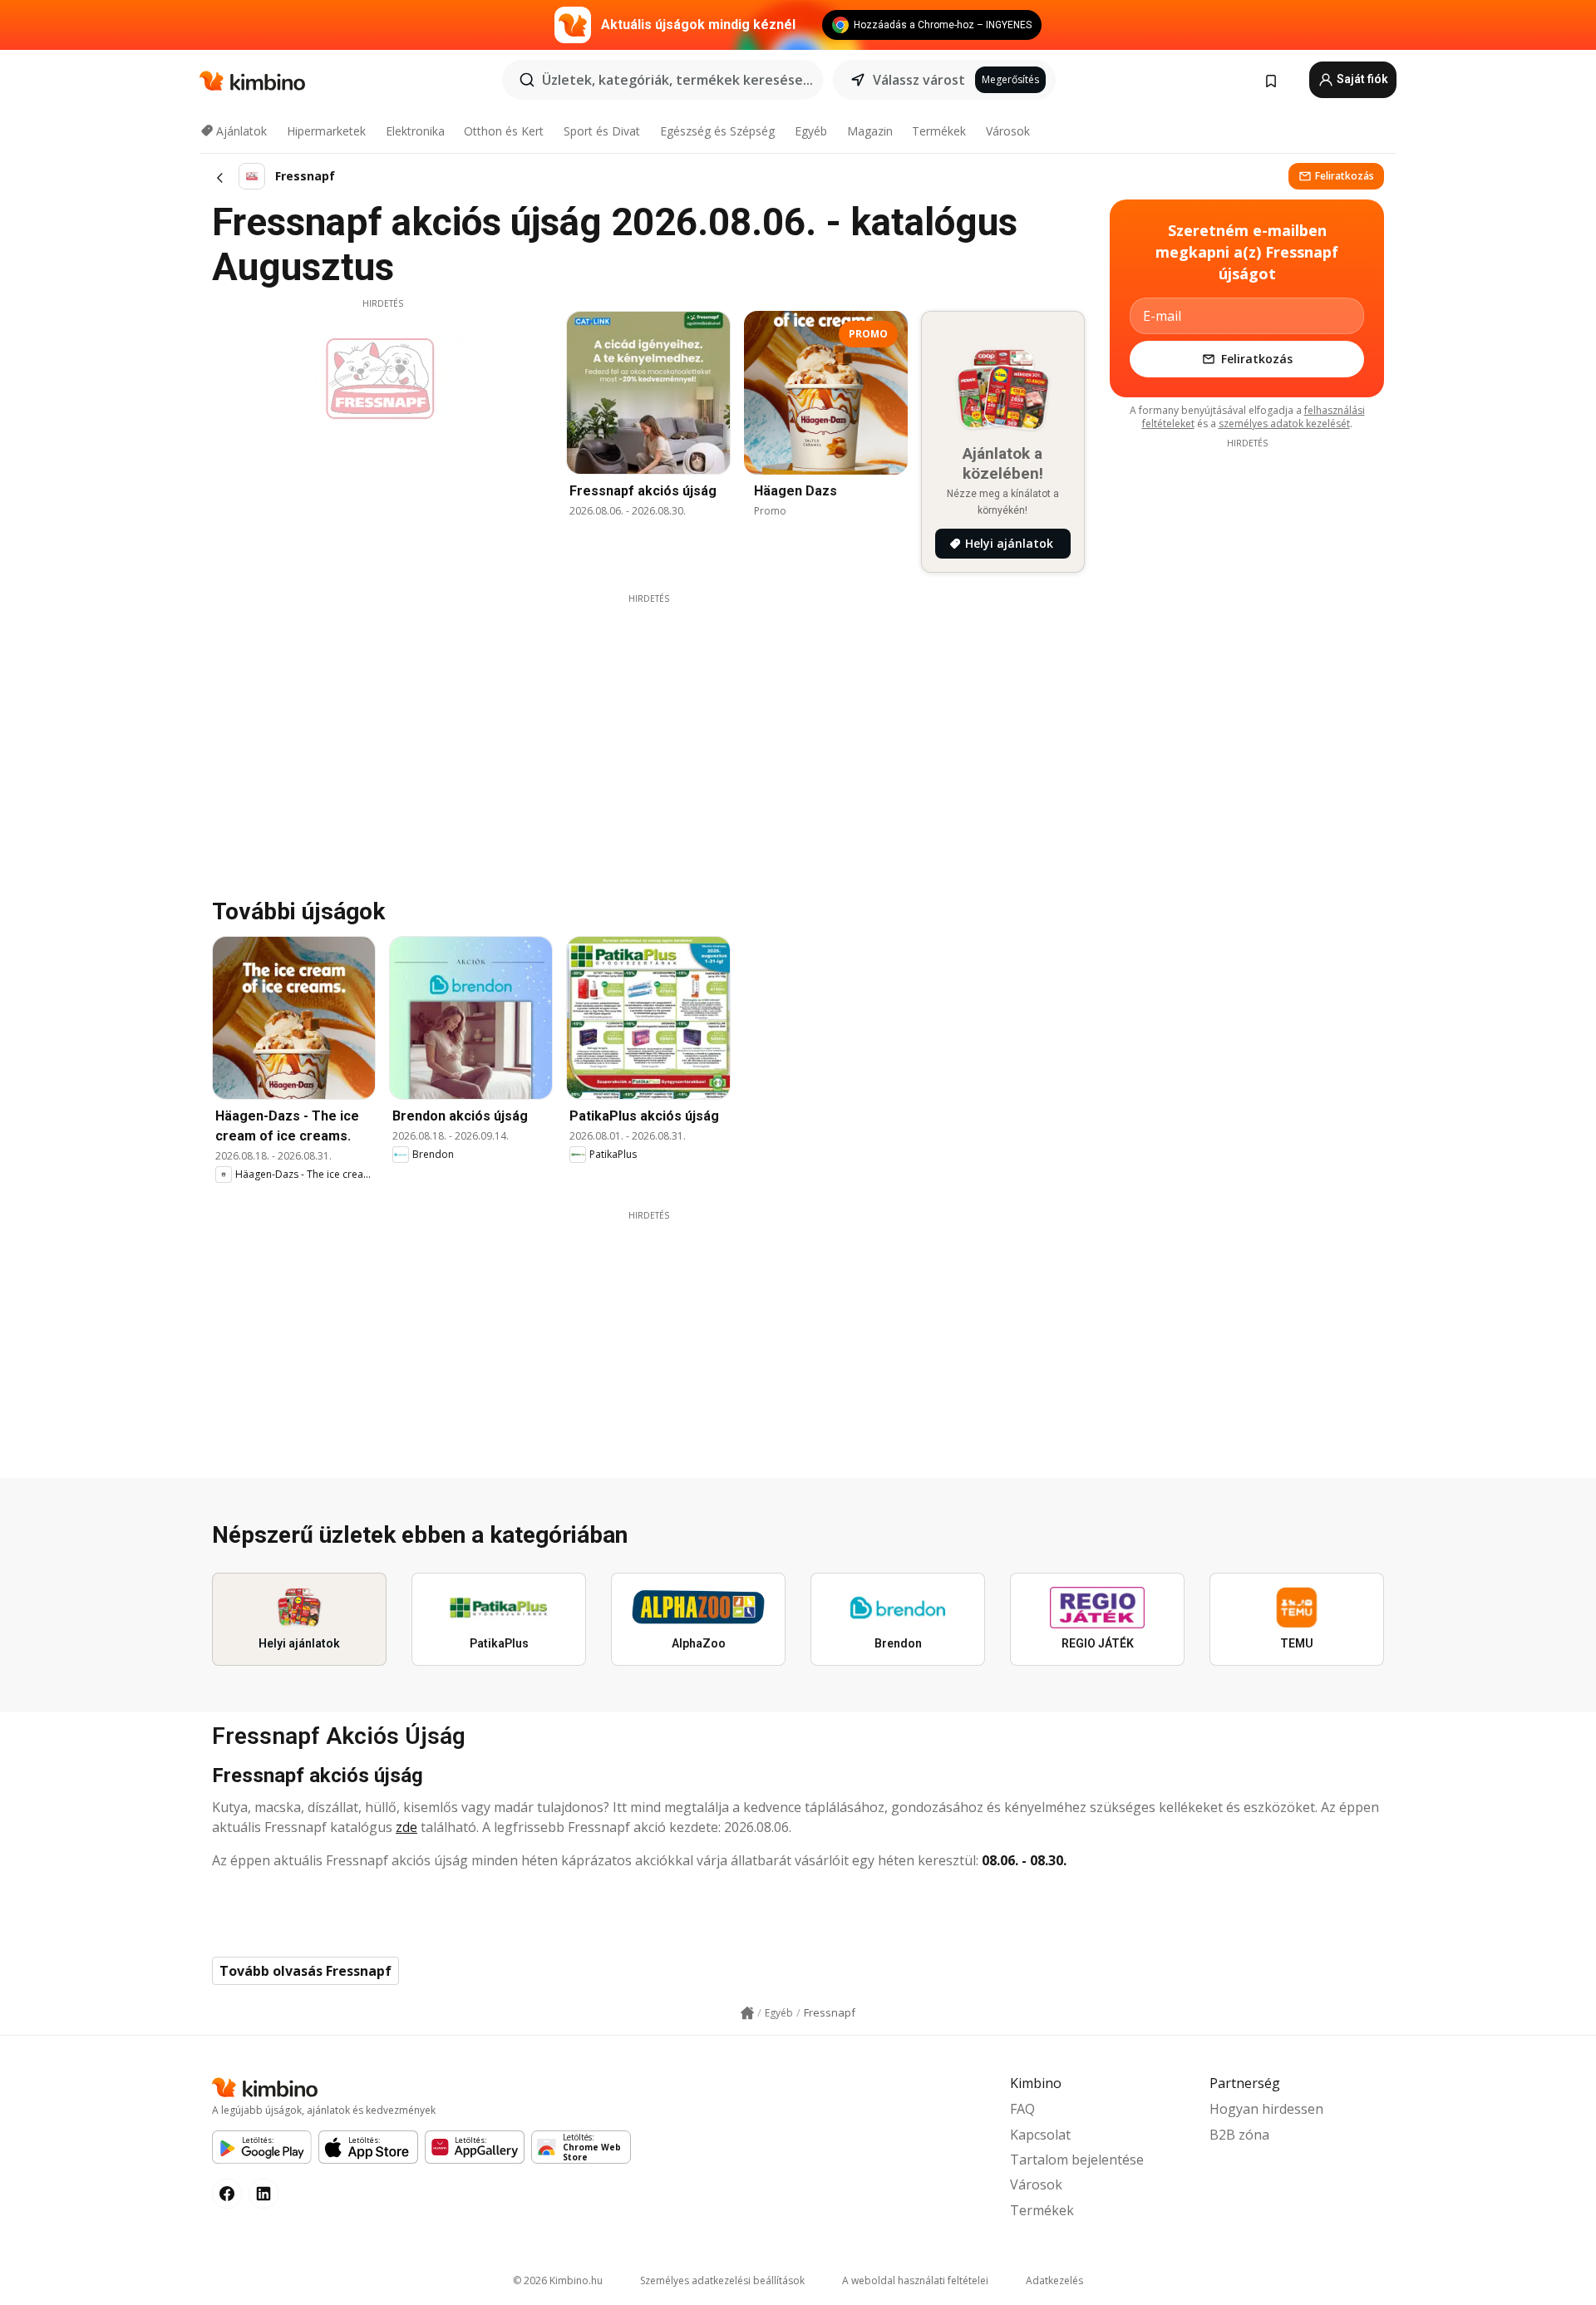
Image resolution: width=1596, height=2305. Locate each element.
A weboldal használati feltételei (915, 2280)
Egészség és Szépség (717, 131)
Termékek (939, 131)
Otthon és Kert (504, 131)
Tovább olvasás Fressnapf (305, 1971)
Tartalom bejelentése (1077, 2160)
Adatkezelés (1054, 2280)
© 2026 (558, 2280)
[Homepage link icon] (747, 2013)
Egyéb (811, 131)
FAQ (1022, 2109)
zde (406, 1827)
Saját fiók (1361, 79)
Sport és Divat (602, 131)
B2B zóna (1239, 2135)
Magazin (870, 131)
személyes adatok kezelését (1284, 424)
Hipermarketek (326, 131)
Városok (1008, 131)
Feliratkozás (1345, 176)
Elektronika (415, 131)
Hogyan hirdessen (1266, 2109)
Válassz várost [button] (919, 80)
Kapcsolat (1040, 2135)
